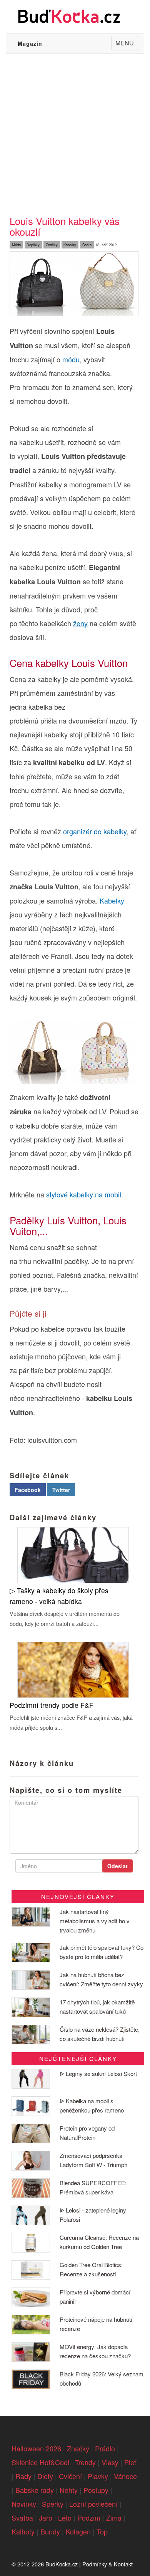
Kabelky (70, 245)
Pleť (130, 2462)
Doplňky (33, 245)
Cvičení (70, 2476)
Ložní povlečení (93, 2504)
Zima (114, 2518)
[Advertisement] (75, 133)
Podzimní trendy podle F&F (52, 1705)
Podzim (89, 2518)
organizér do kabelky (95, 831)
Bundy (50, 2531)
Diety (45, 2476)
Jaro (46, 2518)
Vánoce (125, 2476)
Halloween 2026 (36, 2448)
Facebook (28, 1490)
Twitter (61, 1490)
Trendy (85, 2462)
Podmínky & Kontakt (107, 2564)
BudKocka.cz (62, 2564)
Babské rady (35, 2490)
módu (71, 359)
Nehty (69, 2490)
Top (102, 2531)
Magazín (30, 43)
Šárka (87, 245)
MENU (127, 44)
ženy (80, 623)
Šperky (53, 2504)
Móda (16, 245)
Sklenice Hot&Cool (40, 2462)
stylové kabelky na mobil (84, 1194)
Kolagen (78, 2531)
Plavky (98, 2476)
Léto (65, 2518)
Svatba (22, 2518)
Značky (52, 245)
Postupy (96, 2490)
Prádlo (105, 2448)
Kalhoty (23, 2531)
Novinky (24, 2504)
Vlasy (110, 2462)
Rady (23, 2476)
